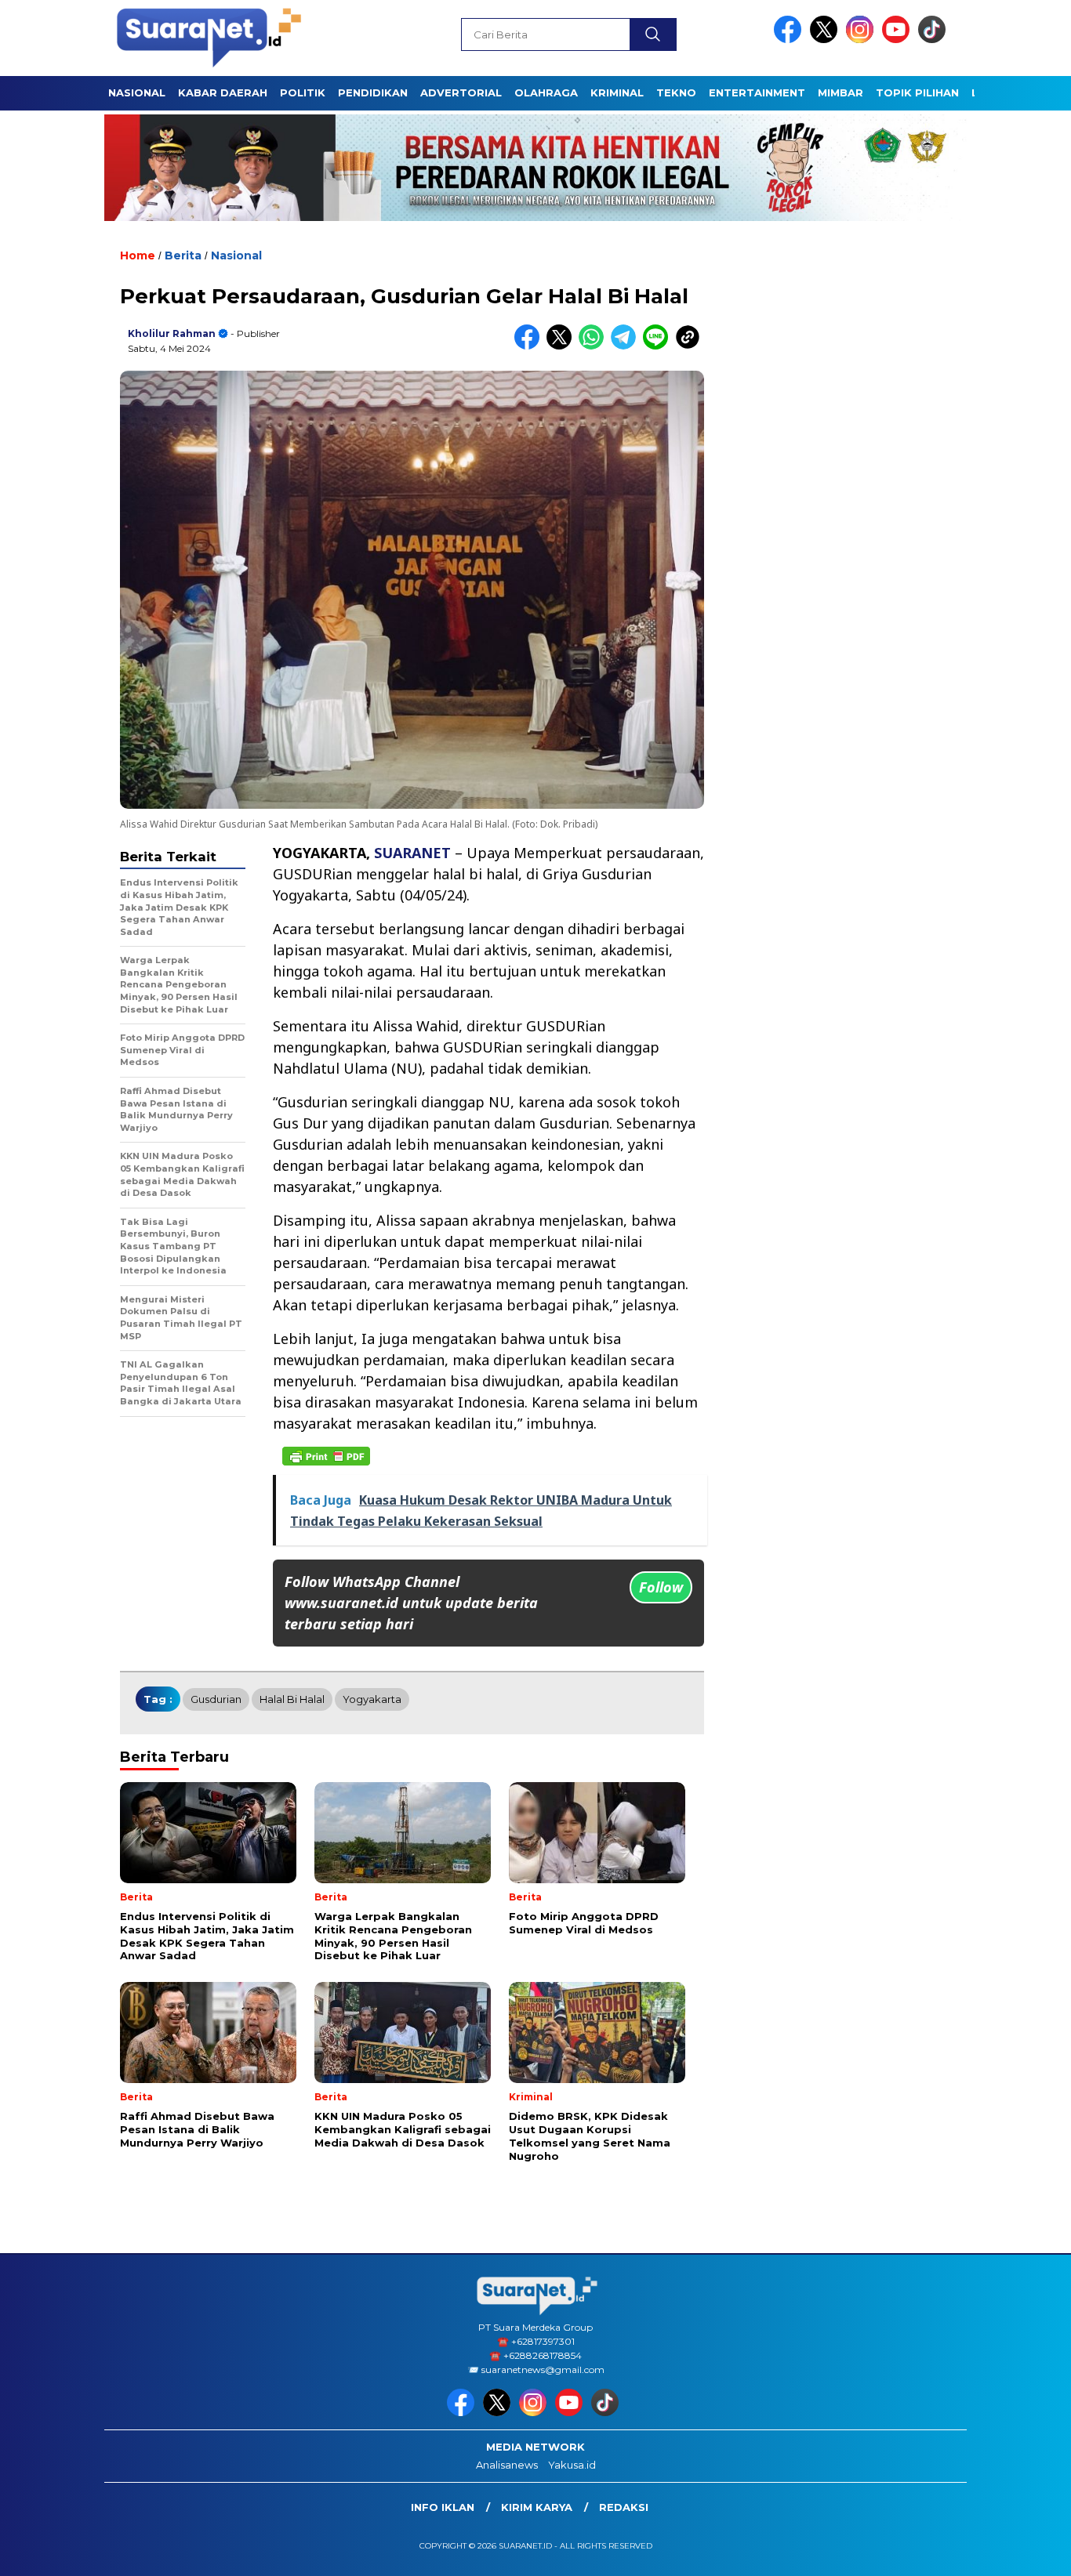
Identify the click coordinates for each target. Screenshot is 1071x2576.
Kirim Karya (537, 2507)
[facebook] (790, 40)
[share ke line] (659, 346)
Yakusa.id (572, 2465)
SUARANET (412, 853)
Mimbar (840, 92)
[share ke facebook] (530, 346)
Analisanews (507, 2465)
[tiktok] (935, 40)
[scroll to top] (1026, 2552)
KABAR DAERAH (223, 92)
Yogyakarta (372, 1699)
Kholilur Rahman (172, 333)
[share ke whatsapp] (595, 346)
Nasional (236, 255)
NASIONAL (137, 92)
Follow (661, 1587)
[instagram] (862, 40)
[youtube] (899, 40)
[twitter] (826, 40)
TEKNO (676, 92)
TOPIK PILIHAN (917, 92)
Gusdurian (216, 1699)
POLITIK (303, 92)
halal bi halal (292, 1699)
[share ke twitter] (563, 346)
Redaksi (624, 2507)
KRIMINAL (617, 92)
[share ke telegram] (627, 346)
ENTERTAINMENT (757, 92)
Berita (183, 255)
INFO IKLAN (443, 2507)
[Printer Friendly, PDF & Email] (326, 1456)
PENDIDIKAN (373, 92)
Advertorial (461, 92)
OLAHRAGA (546, 92)
